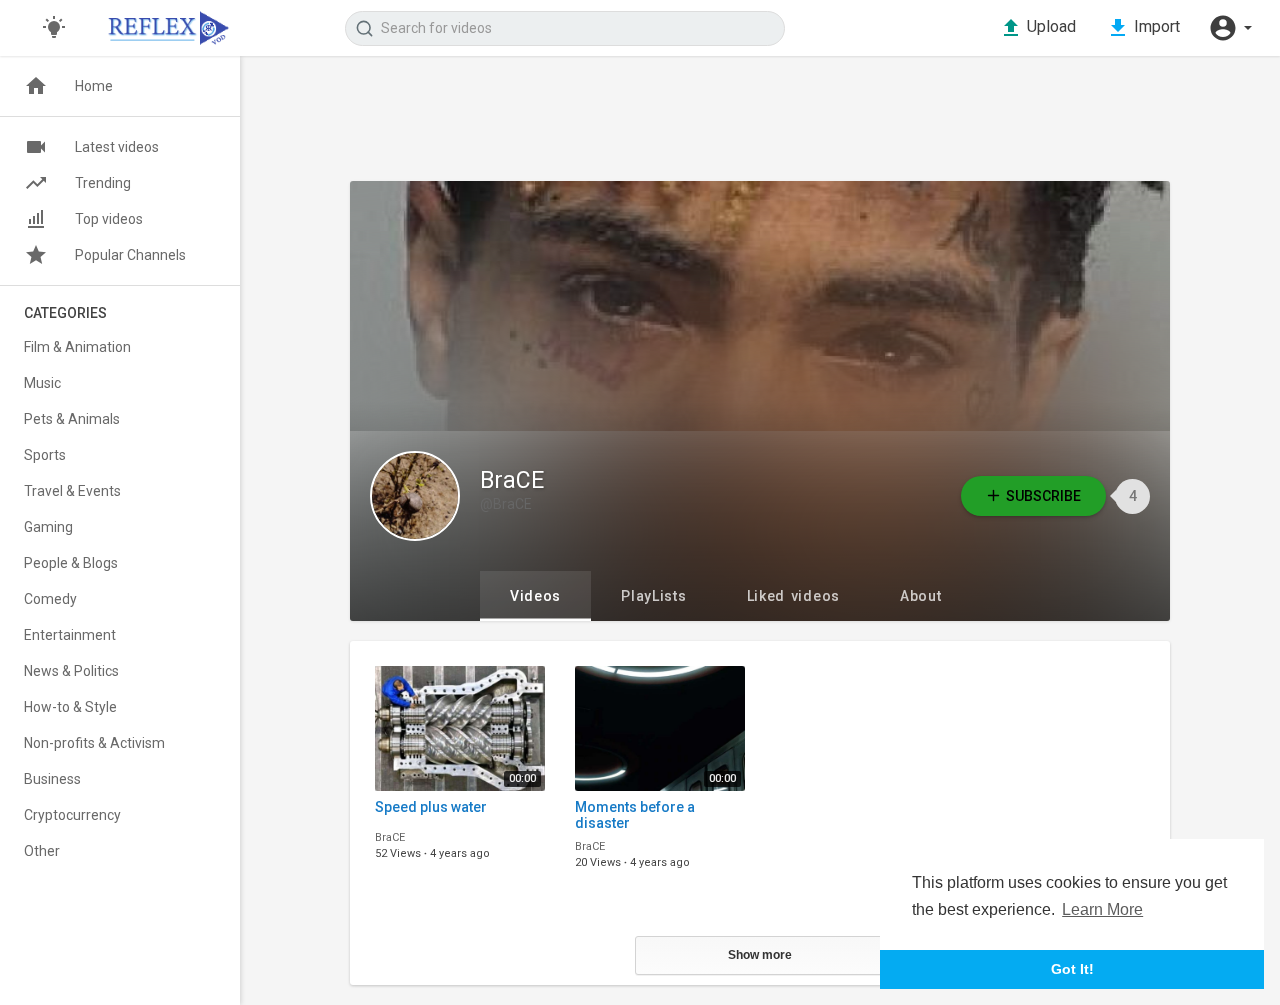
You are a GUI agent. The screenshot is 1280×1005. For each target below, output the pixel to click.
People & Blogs (71, 563)
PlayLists (653, 596)
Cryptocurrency (72, 815)
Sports (45, 455)
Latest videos (117, 147)
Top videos (109, 219)
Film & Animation (77, 347)
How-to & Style (70, 707)
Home (94, 86)
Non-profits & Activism (94, 743)
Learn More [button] (1102, 909)
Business (52, 779)
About (921, 596)
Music (42, 383)
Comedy (50, 599)
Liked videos (793, 596)
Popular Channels (130, 255)
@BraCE (506, 504)
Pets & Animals (72, 419)
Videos (535, 596)
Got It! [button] (1072, 969)
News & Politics (71, 671)
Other (42, 851)
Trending (103, 183)
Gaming (48, 527)
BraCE (512, 480)
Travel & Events (72, 491)
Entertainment (70, 635)
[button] (1230, 28)
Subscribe (1043, 496)
